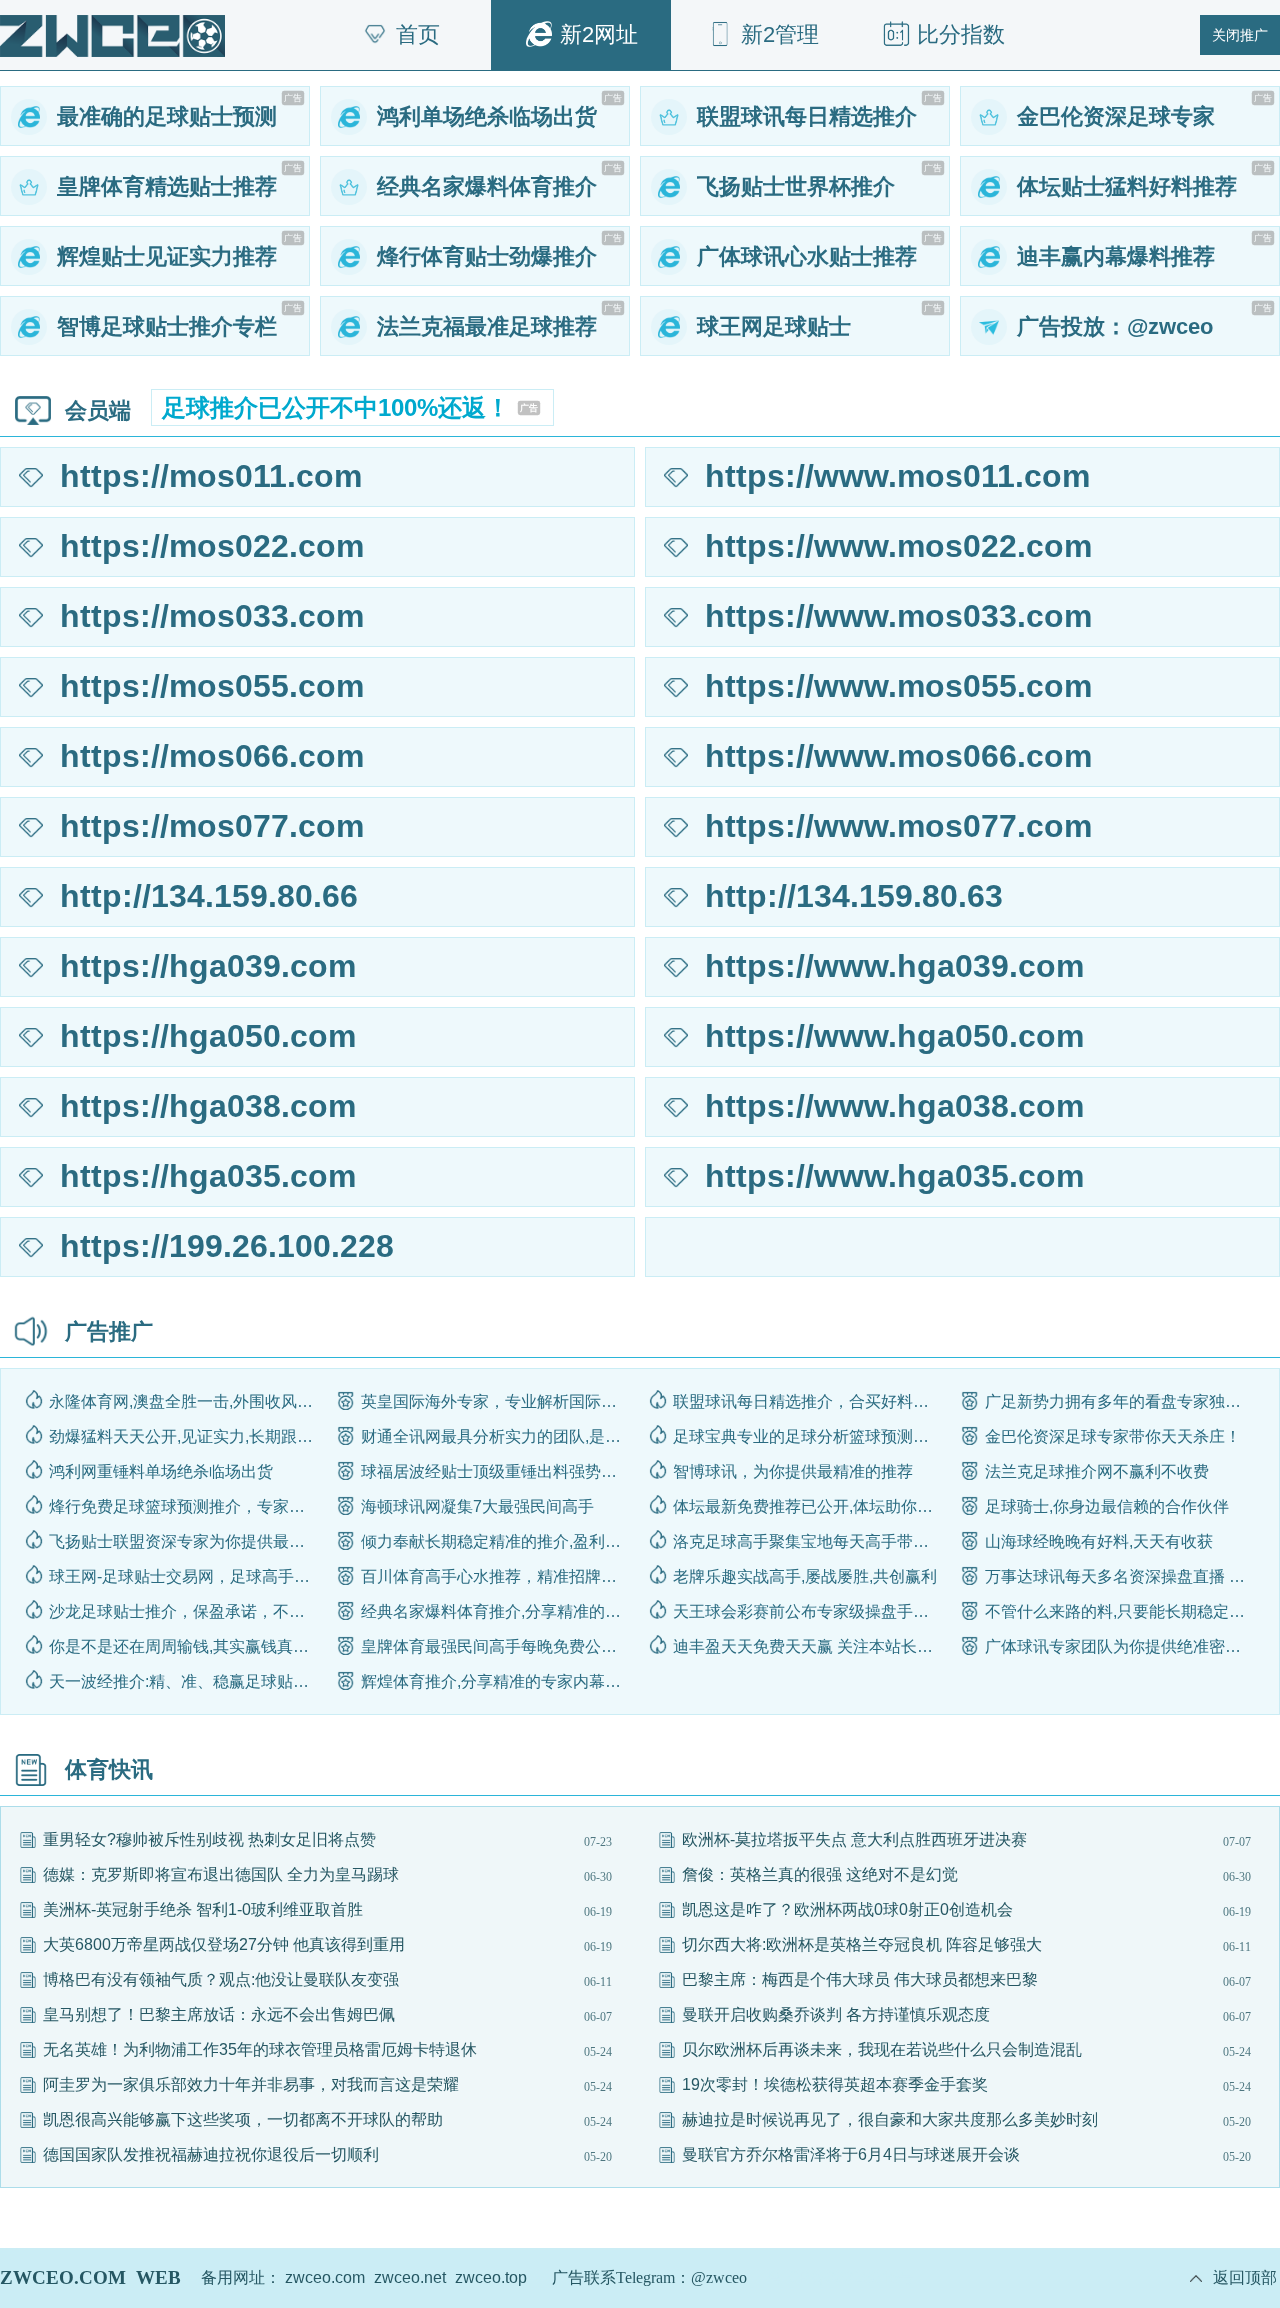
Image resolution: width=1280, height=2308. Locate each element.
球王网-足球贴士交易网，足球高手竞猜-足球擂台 (184, 1576)
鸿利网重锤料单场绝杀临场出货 (161, 1471)
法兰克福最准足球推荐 (487, 326)
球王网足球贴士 (774, 326)
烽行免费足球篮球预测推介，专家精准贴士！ (184, 1506)
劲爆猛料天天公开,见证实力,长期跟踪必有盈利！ (184, 1436)
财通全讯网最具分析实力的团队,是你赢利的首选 (496, 1436)
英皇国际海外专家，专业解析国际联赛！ (496, 1401)
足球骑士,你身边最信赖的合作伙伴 (1107, 1506)
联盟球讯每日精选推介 (807, 116)
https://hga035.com (208, 1176)
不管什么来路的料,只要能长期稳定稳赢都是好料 (1120, 1611)
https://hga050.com (208, 1036)
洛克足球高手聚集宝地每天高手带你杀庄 (808, 1541)
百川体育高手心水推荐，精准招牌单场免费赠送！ (496, 1576)
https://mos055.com (212, 686)
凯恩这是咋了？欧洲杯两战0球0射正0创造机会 (847, 1909)
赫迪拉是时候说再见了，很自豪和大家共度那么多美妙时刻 (890, 2119)
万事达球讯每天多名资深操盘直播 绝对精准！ (1120, 1576)
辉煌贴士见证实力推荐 (167, 256)
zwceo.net (410, 2277)
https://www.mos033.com (898, 616)
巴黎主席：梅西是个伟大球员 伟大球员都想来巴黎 (860, 1979)
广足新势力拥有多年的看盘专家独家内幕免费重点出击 (1120, 1401)
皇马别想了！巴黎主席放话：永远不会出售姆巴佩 (219, 2014)
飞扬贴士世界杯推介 (796, 186)
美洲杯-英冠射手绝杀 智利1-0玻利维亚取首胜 (203, 1909)
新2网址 (599, 34)
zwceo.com (325, 2277)
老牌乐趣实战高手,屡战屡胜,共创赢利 (805, 1576)
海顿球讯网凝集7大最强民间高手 (477, 1506)
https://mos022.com (212, 546)
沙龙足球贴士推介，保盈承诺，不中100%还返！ (184, 1611)
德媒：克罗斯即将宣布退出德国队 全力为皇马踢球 (221, 1874)
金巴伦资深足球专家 (1116, 116)
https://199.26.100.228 (227, 1246)
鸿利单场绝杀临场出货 (487, 116)
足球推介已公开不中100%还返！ (350, 407)
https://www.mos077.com (898, 826)
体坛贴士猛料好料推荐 (1127, 186)
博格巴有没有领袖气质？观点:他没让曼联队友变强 (221, 1979)
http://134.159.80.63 (854, 896)
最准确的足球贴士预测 (167, 116)
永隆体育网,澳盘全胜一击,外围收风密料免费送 (184, 1401)
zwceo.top (491, 2277)
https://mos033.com (212, 616)
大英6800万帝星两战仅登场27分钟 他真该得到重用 (224, 1944)
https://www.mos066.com (898, 756)
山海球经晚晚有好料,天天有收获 (1099, 1541)
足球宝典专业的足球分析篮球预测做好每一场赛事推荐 (808, 1436)
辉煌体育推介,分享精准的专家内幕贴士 (496, 1681)
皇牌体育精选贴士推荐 (167, 186)
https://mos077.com (212, 826)
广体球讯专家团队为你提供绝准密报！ (1120, 1646)
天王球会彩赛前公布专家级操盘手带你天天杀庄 (808, 1611)
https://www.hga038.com (894, 1106)
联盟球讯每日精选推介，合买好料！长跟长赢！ (808, 1401)
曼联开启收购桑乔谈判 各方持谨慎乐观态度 (836, 2014)
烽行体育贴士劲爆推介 (487, 256)
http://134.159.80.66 (209, 896)
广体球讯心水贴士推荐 (807, 256)
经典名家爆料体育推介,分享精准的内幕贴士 (496, 1611)
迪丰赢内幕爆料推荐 (1116, 256)
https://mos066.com (212, 756)
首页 (418, 34)
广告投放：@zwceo (1115, 326)
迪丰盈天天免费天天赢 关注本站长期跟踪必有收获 (808, 1646)
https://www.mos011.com (897, 476)
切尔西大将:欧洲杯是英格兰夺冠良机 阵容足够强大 (862, 1944)
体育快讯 (109, 1769)
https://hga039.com (208, 966)
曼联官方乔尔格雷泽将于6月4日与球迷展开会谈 (851, 2154)
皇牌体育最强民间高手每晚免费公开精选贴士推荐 (496, 1646)
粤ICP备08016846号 (840, 2277)
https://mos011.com (211, 476)
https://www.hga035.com (894, 1176)
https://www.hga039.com (894, 966)
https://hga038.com (208, 1106)
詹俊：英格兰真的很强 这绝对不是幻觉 (820, 1874)
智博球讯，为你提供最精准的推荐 (793, 1471)
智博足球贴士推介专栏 (167, 326)
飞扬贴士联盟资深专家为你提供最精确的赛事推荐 (184, 1541)
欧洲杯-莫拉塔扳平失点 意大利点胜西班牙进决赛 (854, 1839)
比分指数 (961, 34)
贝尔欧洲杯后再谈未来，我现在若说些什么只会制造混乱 (882, 2049)
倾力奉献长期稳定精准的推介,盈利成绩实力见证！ (496, 1541)
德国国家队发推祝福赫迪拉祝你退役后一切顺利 (211, 2154)
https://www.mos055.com (898, 686)
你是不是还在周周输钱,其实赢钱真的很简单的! (184, 1646)
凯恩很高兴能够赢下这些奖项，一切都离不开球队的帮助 (243, 2119)
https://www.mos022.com (898, 546)
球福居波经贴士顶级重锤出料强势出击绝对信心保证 (496, 1471)
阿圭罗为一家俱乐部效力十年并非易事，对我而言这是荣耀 (251, 2084)
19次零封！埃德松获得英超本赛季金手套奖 (835, 2084)
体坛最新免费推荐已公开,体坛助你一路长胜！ (808, 1506)
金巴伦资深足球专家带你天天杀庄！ (1113, 1436)
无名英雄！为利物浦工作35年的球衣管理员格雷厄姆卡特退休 (260, 2049)
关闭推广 (1240, 35)
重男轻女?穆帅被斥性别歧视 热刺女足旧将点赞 (209, 1839)
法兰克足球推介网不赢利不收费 (1097, 1471)
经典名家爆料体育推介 (487, 186)
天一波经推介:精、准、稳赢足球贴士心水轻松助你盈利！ (184, 1681)
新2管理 (780, 34)
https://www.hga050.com (894, 1036)
